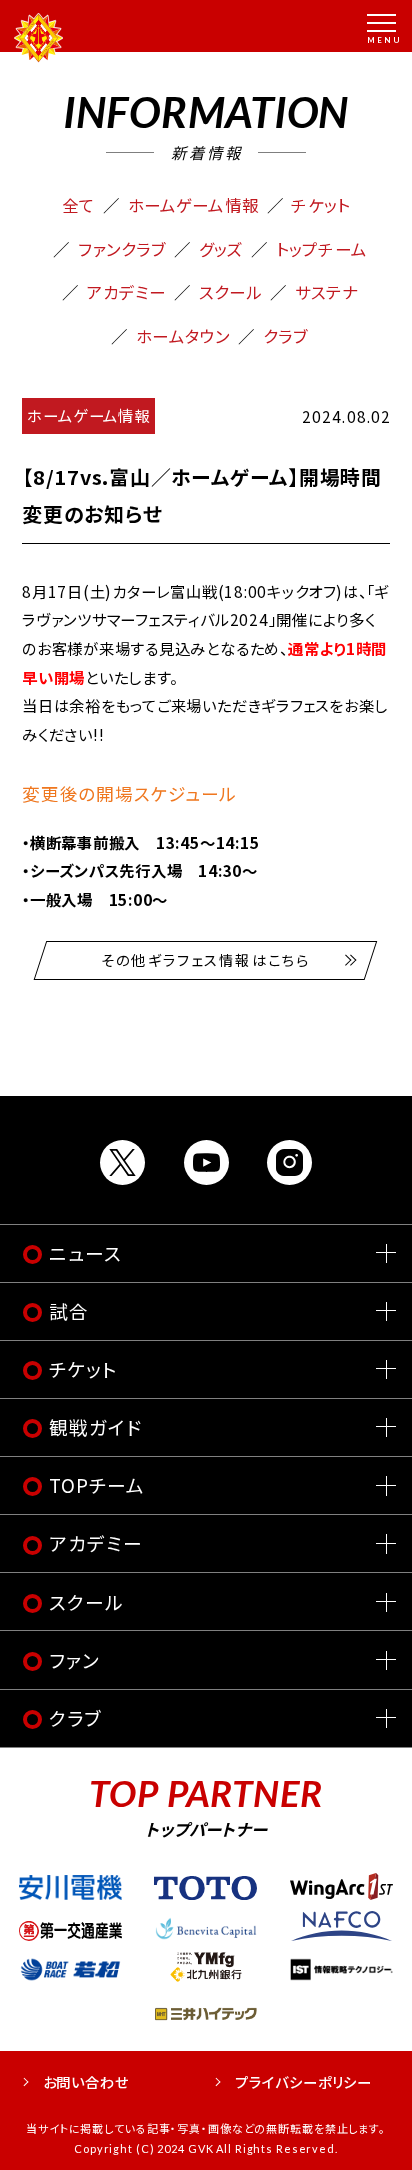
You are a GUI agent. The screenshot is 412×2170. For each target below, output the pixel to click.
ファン (74, 1659)
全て (78, 205)
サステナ (326, 292)
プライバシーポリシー (303, 2081)
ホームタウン (183, 336)
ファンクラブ (122, 249)
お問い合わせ (86, 2081)
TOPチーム (96, 1484)
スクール (231, 292)
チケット (320, 205)
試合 (69, 1310)
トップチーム (321, 249)
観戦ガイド (95, 1426)
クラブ (285, 336)
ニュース (85, 1252)
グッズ (221, 249)
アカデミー (127, 292)
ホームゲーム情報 (193, 205)
